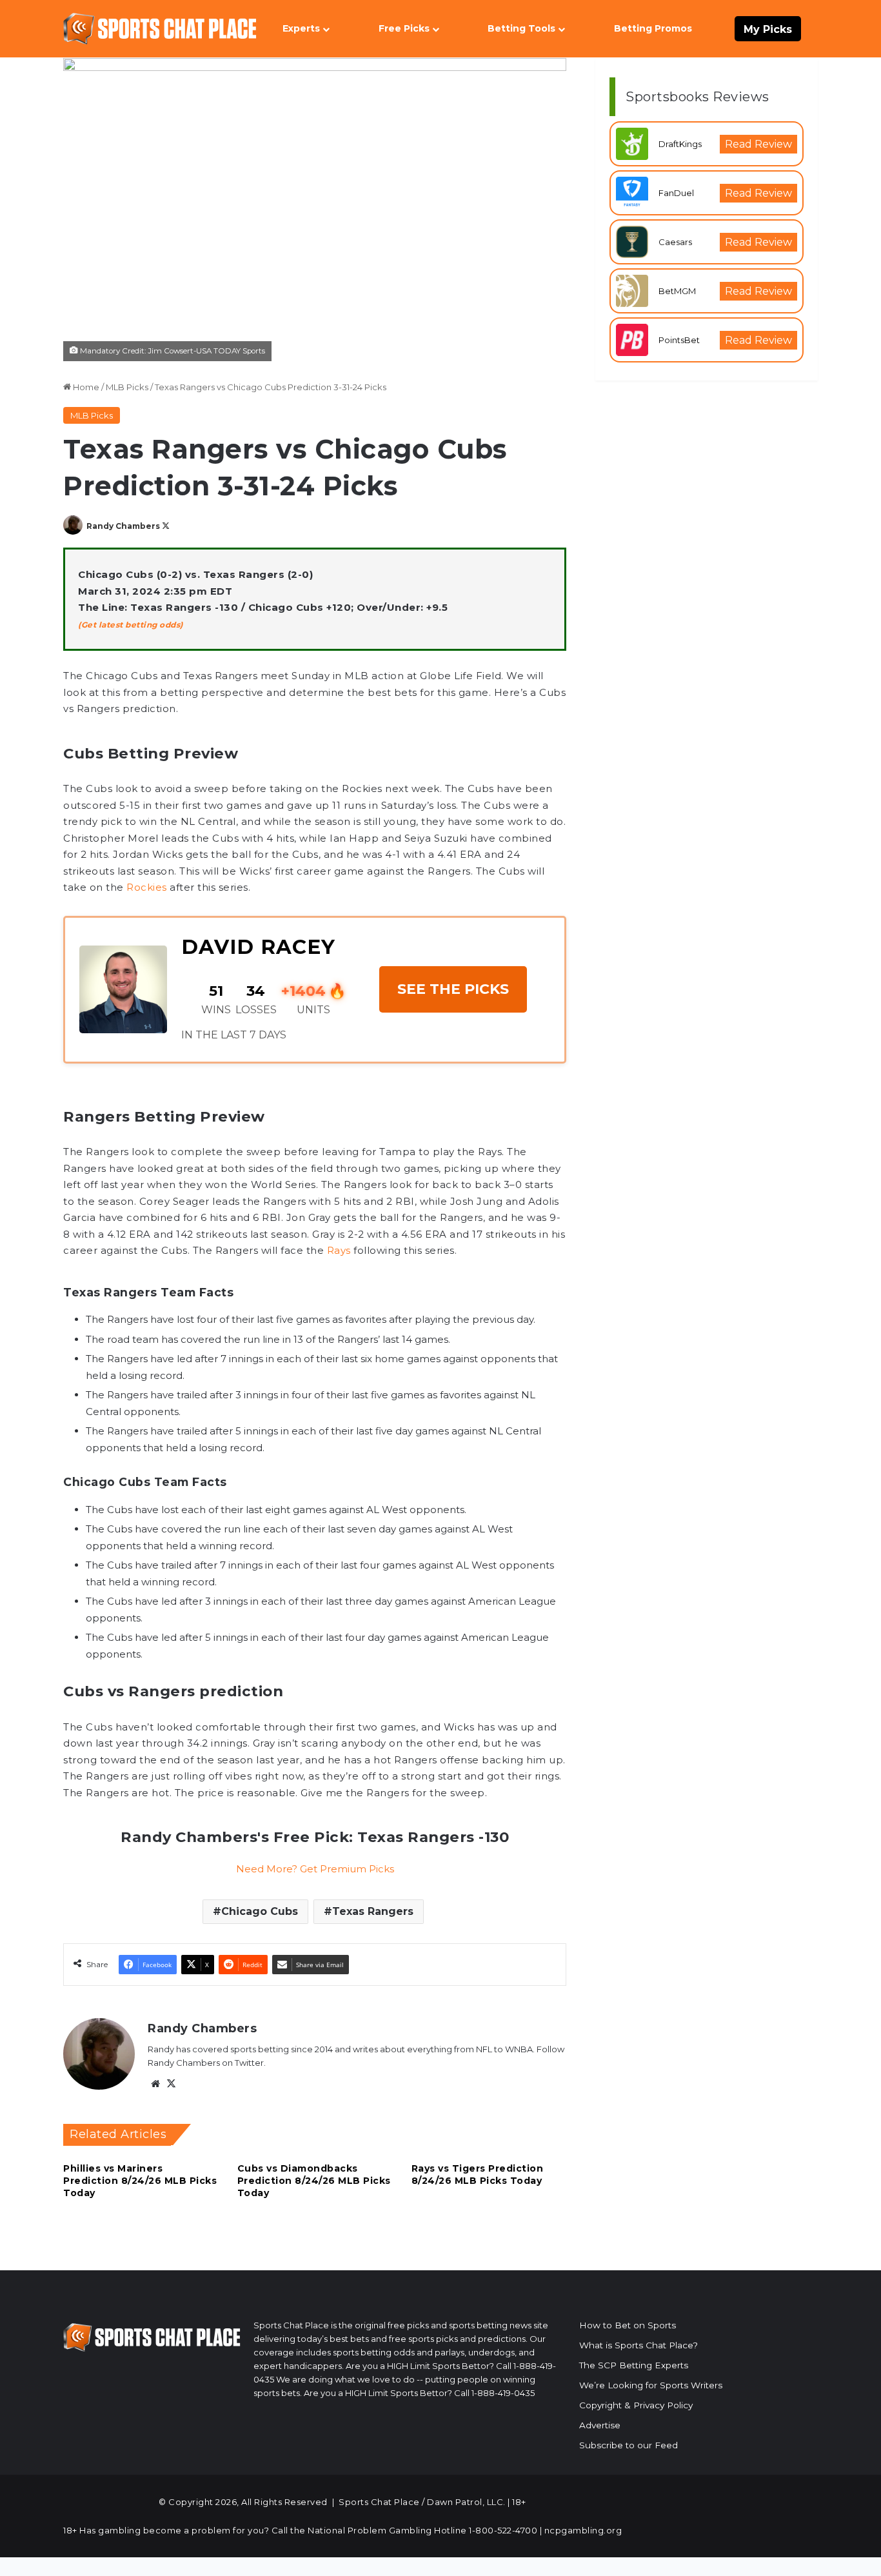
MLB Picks (127, 387)
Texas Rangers (373, 1911)
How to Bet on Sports (628, 2325)
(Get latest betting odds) (131, 625)
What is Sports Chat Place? (638, 2345)
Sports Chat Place (379, 2502)
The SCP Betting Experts (634, 2365)
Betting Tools (521, 28)
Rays (339, 1250)
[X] (171, 2084)
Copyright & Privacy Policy (636, 2405)
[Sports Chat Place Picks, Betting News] (160, 29)
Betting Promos (653, 28)
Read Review (758, 144)
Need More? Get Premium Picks (315, 1869)
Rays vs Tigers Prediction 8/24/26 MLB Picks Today (478, 2175)
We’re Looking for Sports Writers (651, 2385)
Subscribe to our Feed (629, 2445)
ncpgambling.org (583, 2530)
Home (85, 387)
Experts (301, 28)
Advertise (600, 2425)
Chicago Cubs (260, 1911)
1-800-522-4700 (503, 2530)
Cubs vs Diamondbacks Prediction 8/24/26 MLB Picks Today (314, 2181)
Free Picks (404, 28)
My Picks (768, 29)
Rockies (147, 887)
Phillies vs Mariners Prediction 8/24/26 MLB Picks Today (140, 2181)
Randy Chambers (123, 526)
